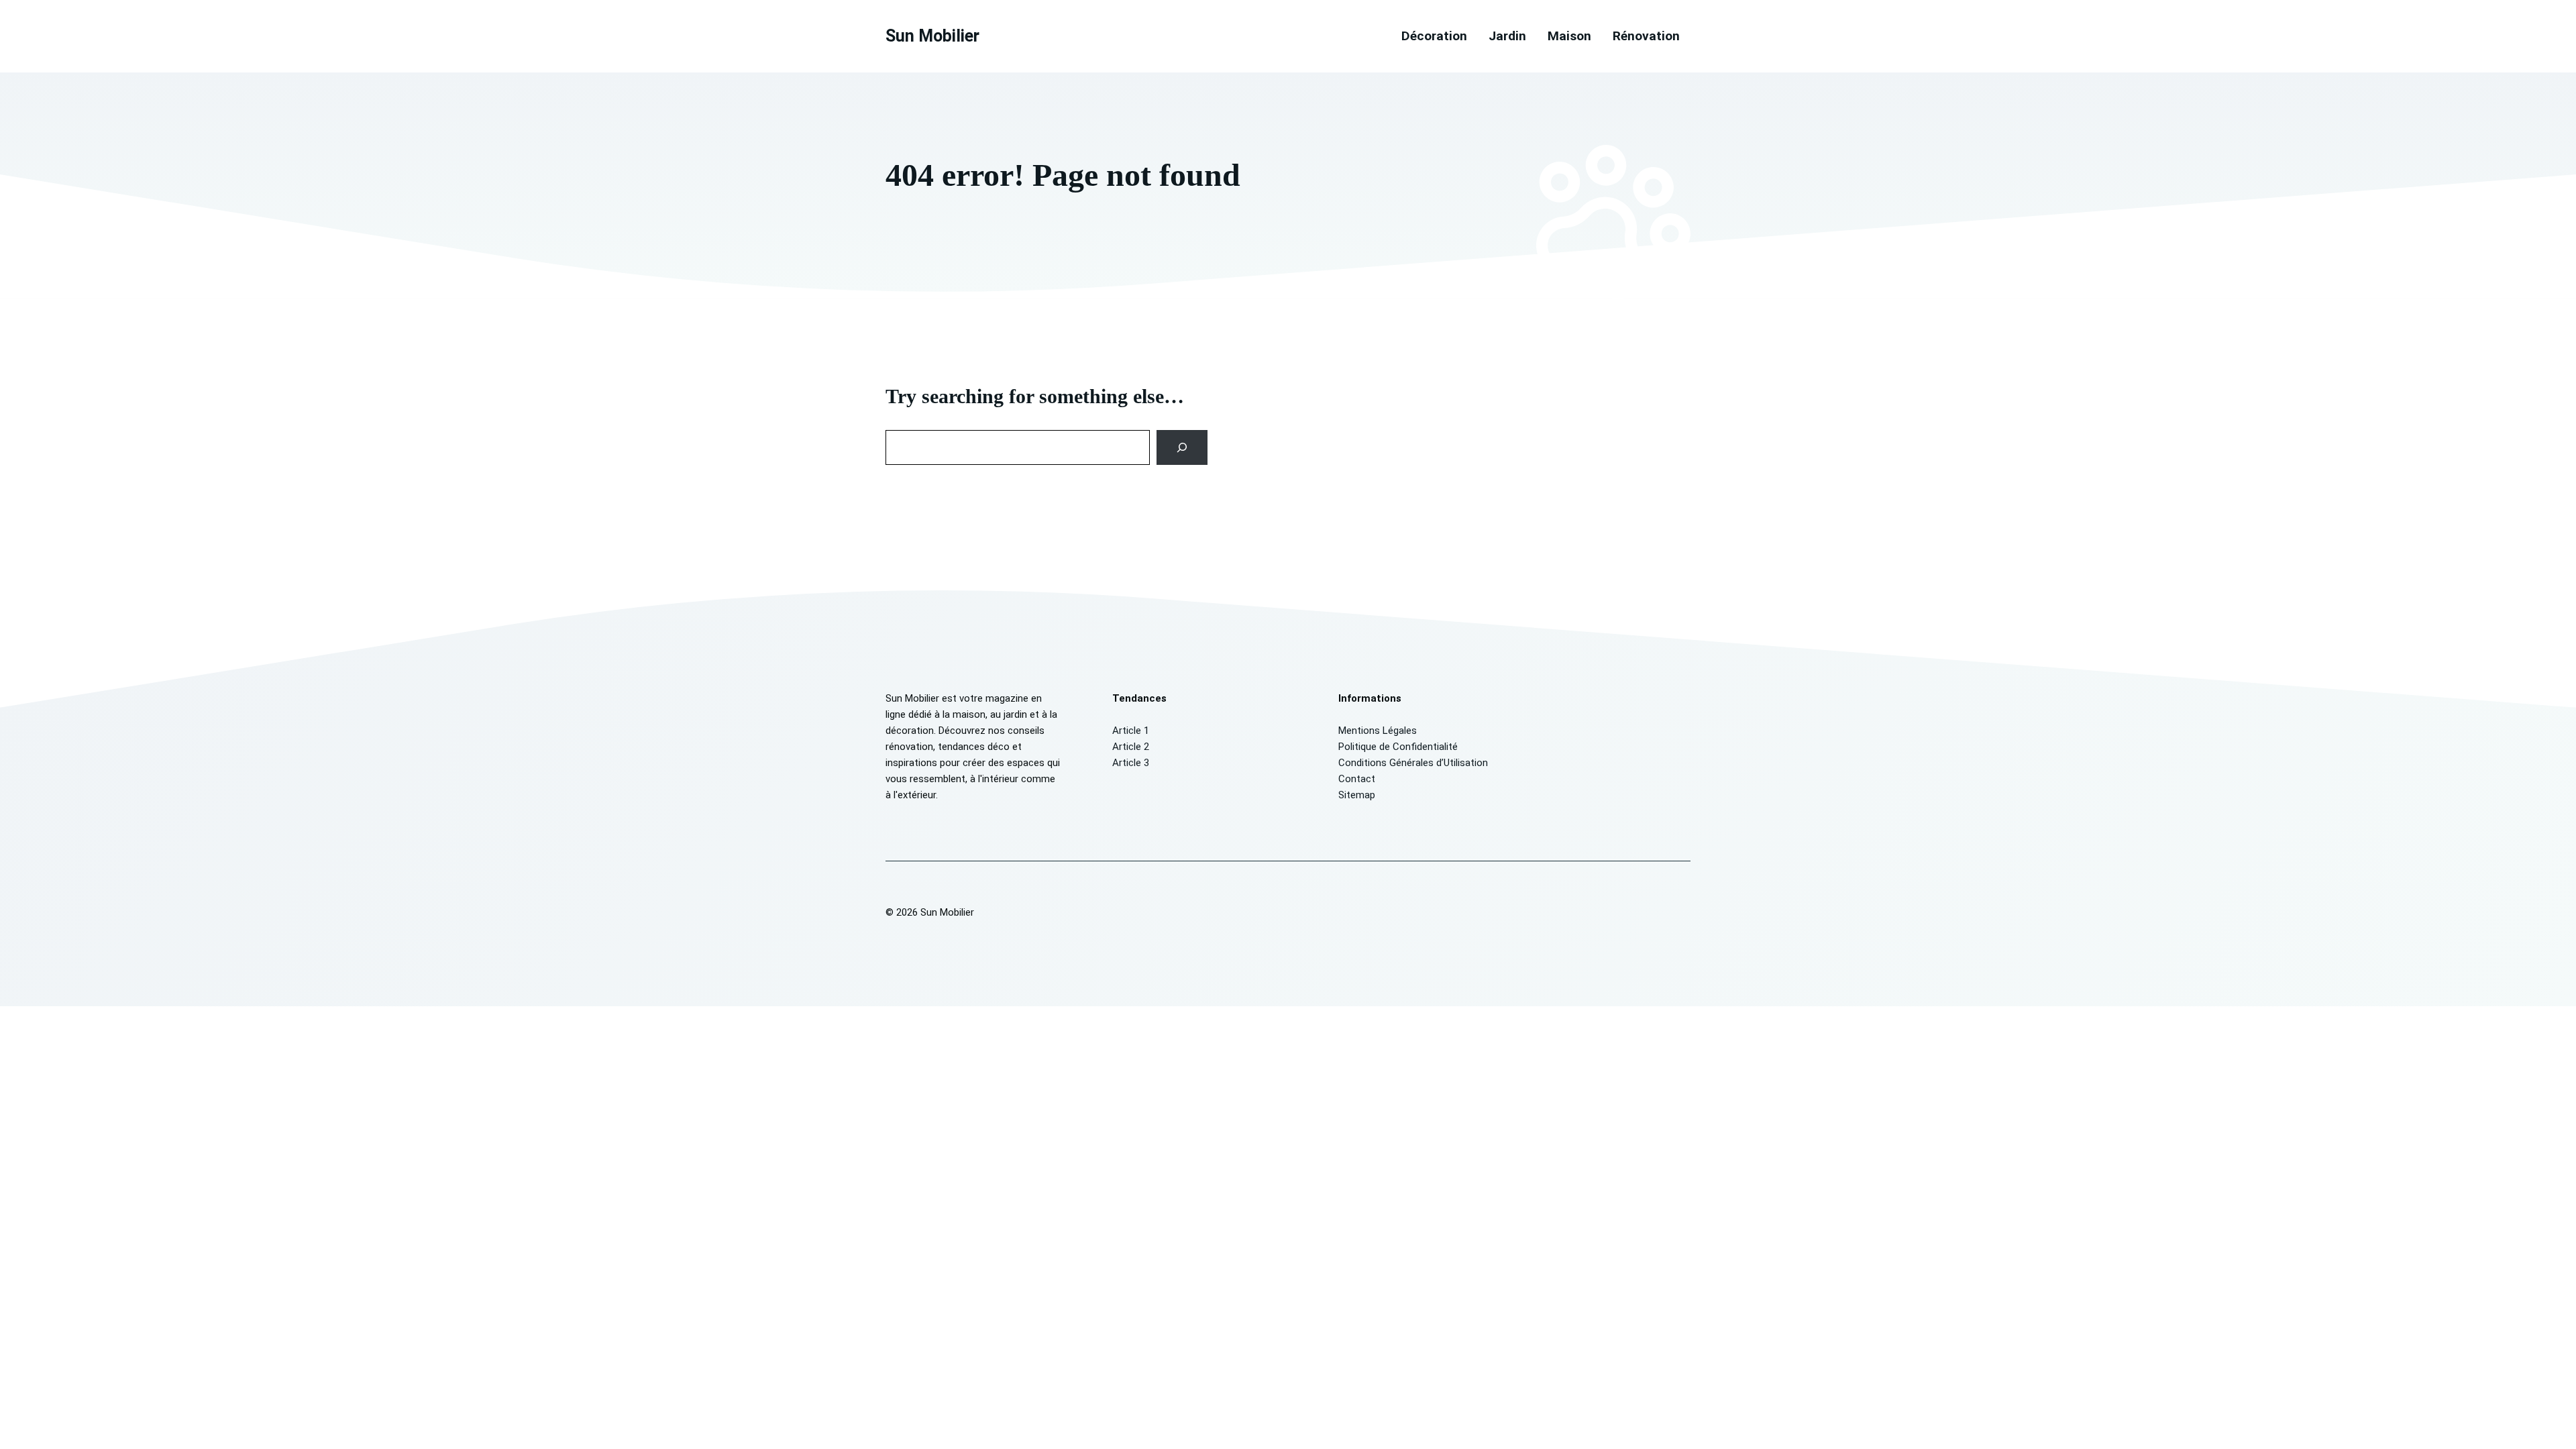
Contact (1357, 779)
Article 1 (1131, 731)
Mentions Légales (1378, 731)
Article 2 (1131, 747)
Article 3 (1131, 763)
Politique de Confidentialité (1398, 747)
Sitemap (1357, 795)
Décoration (1434, 36)
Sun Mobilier (932, 36)
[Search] (1182, 447)
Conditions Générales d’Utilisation (1413, 763)
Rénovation (1646, 36)
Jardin (1507, 36)
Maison (1569, 36)
